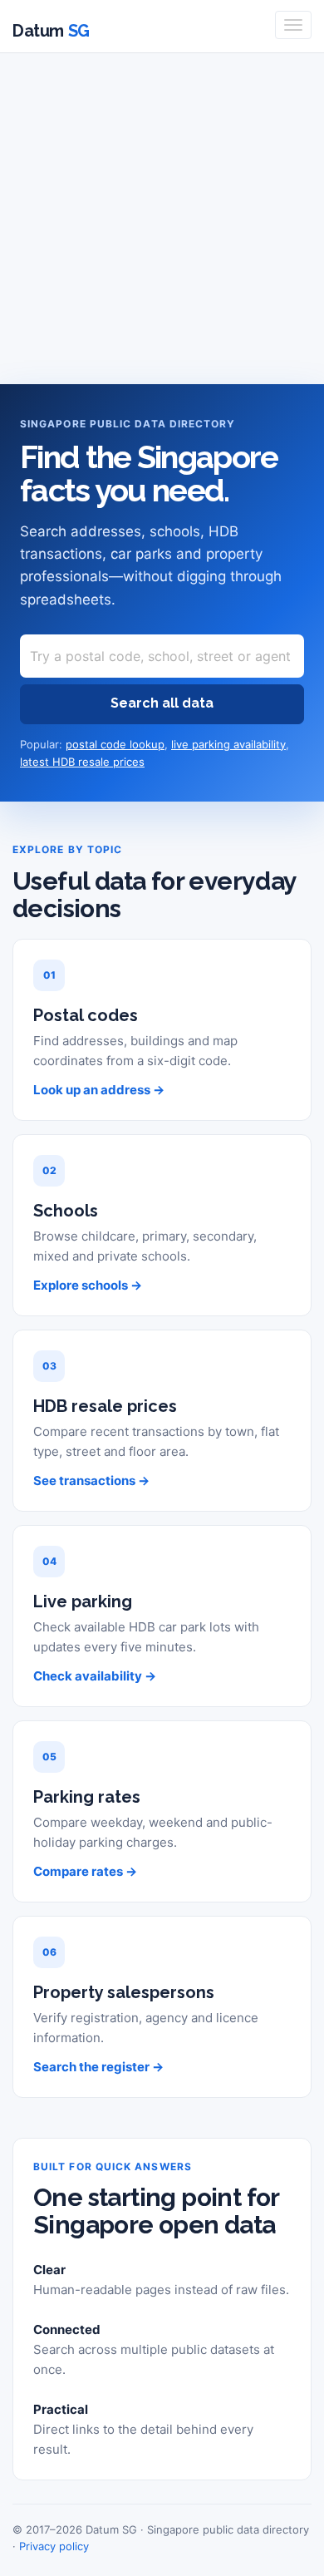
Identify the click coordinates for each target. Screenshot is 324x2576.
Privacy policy (54, 2546)
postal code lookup (115, 744)
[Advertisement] (162, 222)
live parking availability (228, 744)
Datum (51, 31)
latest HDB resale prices (82, 762)
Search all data (162, 703)
